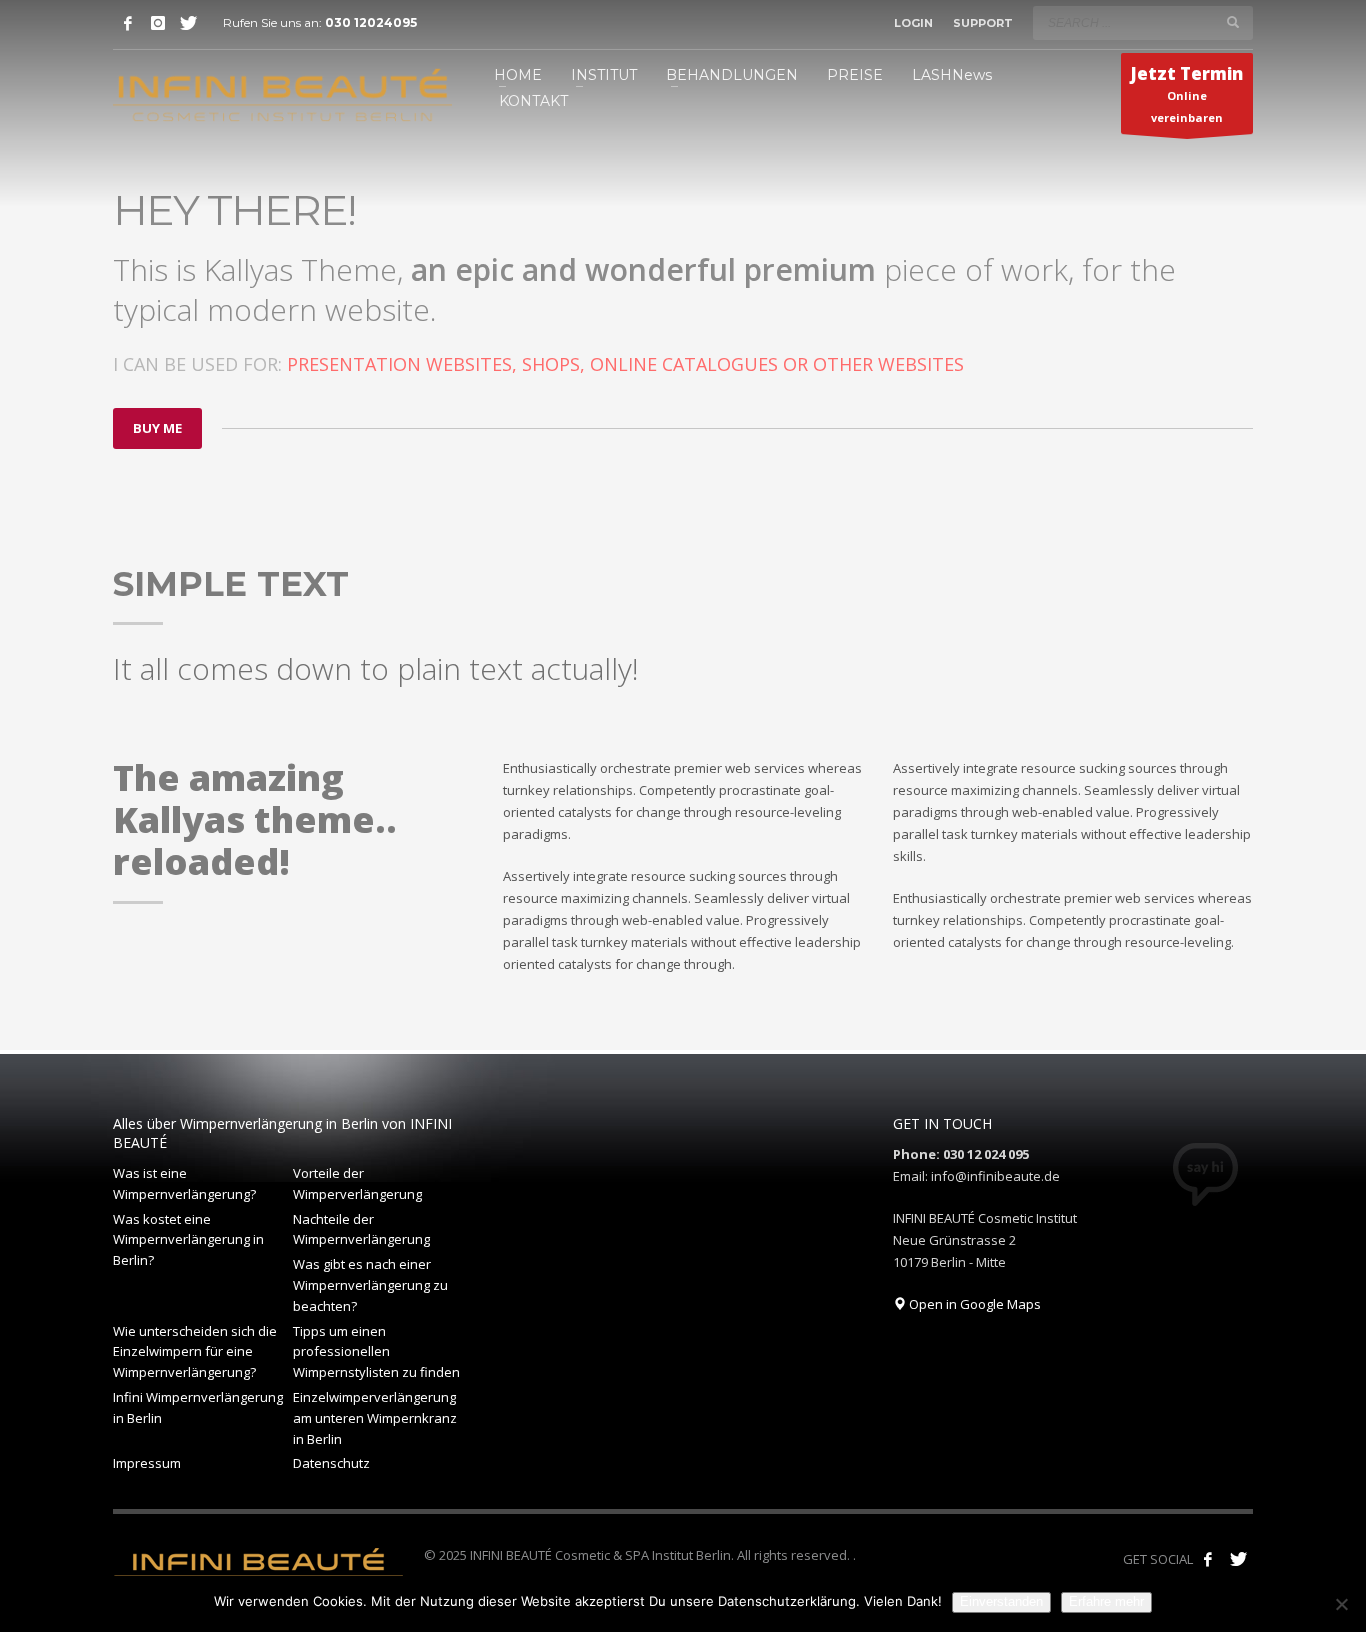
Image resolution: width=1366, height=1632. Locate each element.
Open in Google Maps (973, 1304)
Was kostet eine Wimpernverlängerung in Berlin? (188, 1240)
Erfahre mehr (1106, 1601)
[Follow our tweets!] (1238, 1559)
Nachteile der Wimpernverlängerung (361, 1229)
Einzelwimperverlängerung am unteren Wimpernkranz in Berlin (375, 1418)
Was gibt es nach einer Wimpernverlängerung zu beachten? (370, 1285)
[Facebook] (128, 23)
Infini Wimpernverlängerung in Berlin (198, 1407)
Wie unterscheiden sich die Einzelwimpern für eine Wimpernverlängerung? (195, 1352)
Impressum (147, 1463)
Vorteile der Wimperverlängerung (357, 1183)
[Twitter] (188, 23)
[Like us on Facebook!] (1208, 1559)
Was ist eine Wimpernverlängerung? (184, 1183)
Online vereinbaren (1187, 93)
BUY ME (157, 428)
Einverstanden (1001, 1601)
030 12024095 (371, 22)
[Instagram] (158, 23)
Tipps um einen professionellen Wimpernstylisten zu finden (376, 1352)
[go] (1233, 22)
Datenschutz (331, 1463)
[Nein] (1341, 1604)
